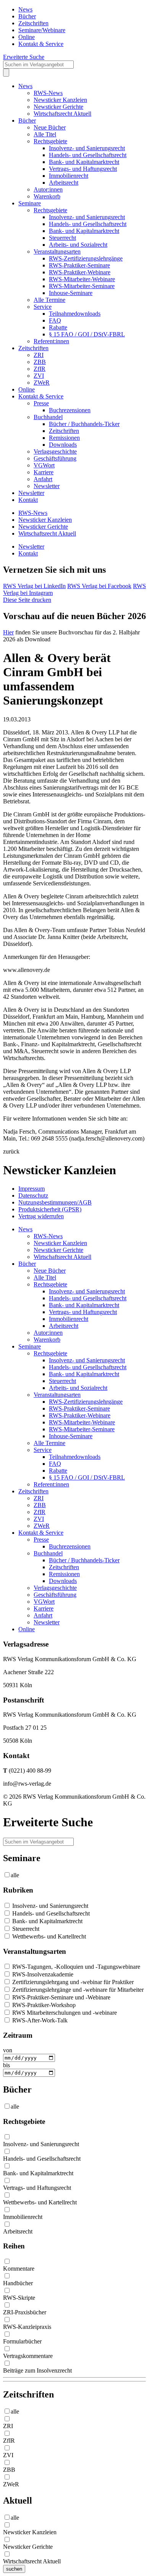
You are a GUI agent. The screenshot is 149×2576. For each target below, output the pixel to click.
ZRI (39, 355)
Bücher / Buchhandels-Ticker (84, 424)
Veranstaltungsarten (57, 252)
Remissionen (64, 438)
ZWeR (42, 383)
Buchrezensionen (70, 410)
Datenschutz (33, 1195)
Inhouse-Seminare (71, 293)
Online (27, 37)
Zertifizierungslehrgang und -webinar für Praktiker (72, 1982)
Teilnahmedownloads (75, 314)
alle (15, 1875)
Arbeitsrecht (64, 183)
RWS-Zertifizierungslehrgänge (86, 258)
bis (6, 2065)
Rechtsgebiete (50, 141)
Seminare (30, 203)
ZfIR (40, 369)
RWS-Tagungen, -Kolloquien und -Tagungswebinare (75, 1967)
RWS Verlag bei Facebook (99, 586)
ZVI (39, 376)
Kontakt (28, 500)
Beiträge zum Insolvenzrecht (37, 2370)
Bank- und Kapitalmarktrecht (84, 162)
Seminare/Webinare (42, 30)
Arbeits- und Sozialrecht (78, 245)
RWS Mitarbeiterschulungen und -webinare (64, 2013)
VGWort (44, 465)
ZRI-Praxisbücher (25, 2312)
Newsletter (47, 486)
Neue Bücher (50, 127)
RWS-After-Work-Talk (39, 2020)
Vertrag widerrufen (41, 1216)
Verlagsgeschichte (55, 451)
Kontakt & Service (41, 44)
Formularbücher (22, 2341)
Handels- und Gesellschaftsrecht (88, 155)
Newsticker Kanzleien (60, 100)
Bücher (27, 16)
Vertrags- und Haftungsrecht (83, 169)
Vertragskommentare (28, 2356)
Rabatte (58, 327)
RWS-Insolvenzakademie (42, 1974)
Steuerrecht (62, 238)
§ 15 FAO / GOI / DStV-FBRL (87, 334)
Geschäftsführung (55, 458)
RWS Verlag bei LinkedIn (34, 586)
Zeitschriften (33, 23)
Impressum (32, 1189)
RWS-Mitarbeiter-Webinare (82, 279)
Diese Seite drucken (27, 600)
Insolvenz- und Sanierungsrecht (87, 148)
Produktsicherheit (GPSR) (50, 1209)
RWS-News (48, 93)
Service (43, 307)
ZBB (40, 362)
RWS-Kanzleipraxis (27, 2327)
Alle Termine (49, 300)
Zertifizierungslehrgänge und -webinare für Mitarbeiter (77, 1990)
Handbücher (18, 2283)
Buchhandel (48, 417)
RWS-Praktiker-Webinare (80, 272)
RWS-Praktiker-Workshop (43, 2005)
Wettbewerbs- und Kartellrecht (48, 1936)
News (25, 9)
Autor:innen (48, 189)
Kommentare (19, 2269)
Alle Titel (45, 134)
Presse (41, 403)
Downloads (63, 445)
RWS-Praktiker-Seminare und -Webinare (61, 1997)
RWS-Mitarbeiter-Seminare (82, 286)
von (8, 2050)
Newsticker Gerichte (58, 107)
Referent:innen (51, 341)
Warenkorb (47, 196)
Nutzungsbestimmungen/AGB (55, 1202)
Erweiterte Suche (24, 57)
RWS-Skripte (19, 2298)
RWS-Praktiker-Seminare (79, 265)
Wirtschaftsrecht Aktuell (62, 114)
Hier (8, 632)
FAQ (55, 320)
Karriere (44, 472)
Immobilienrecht (69, 176)
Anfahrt (43, 479)
